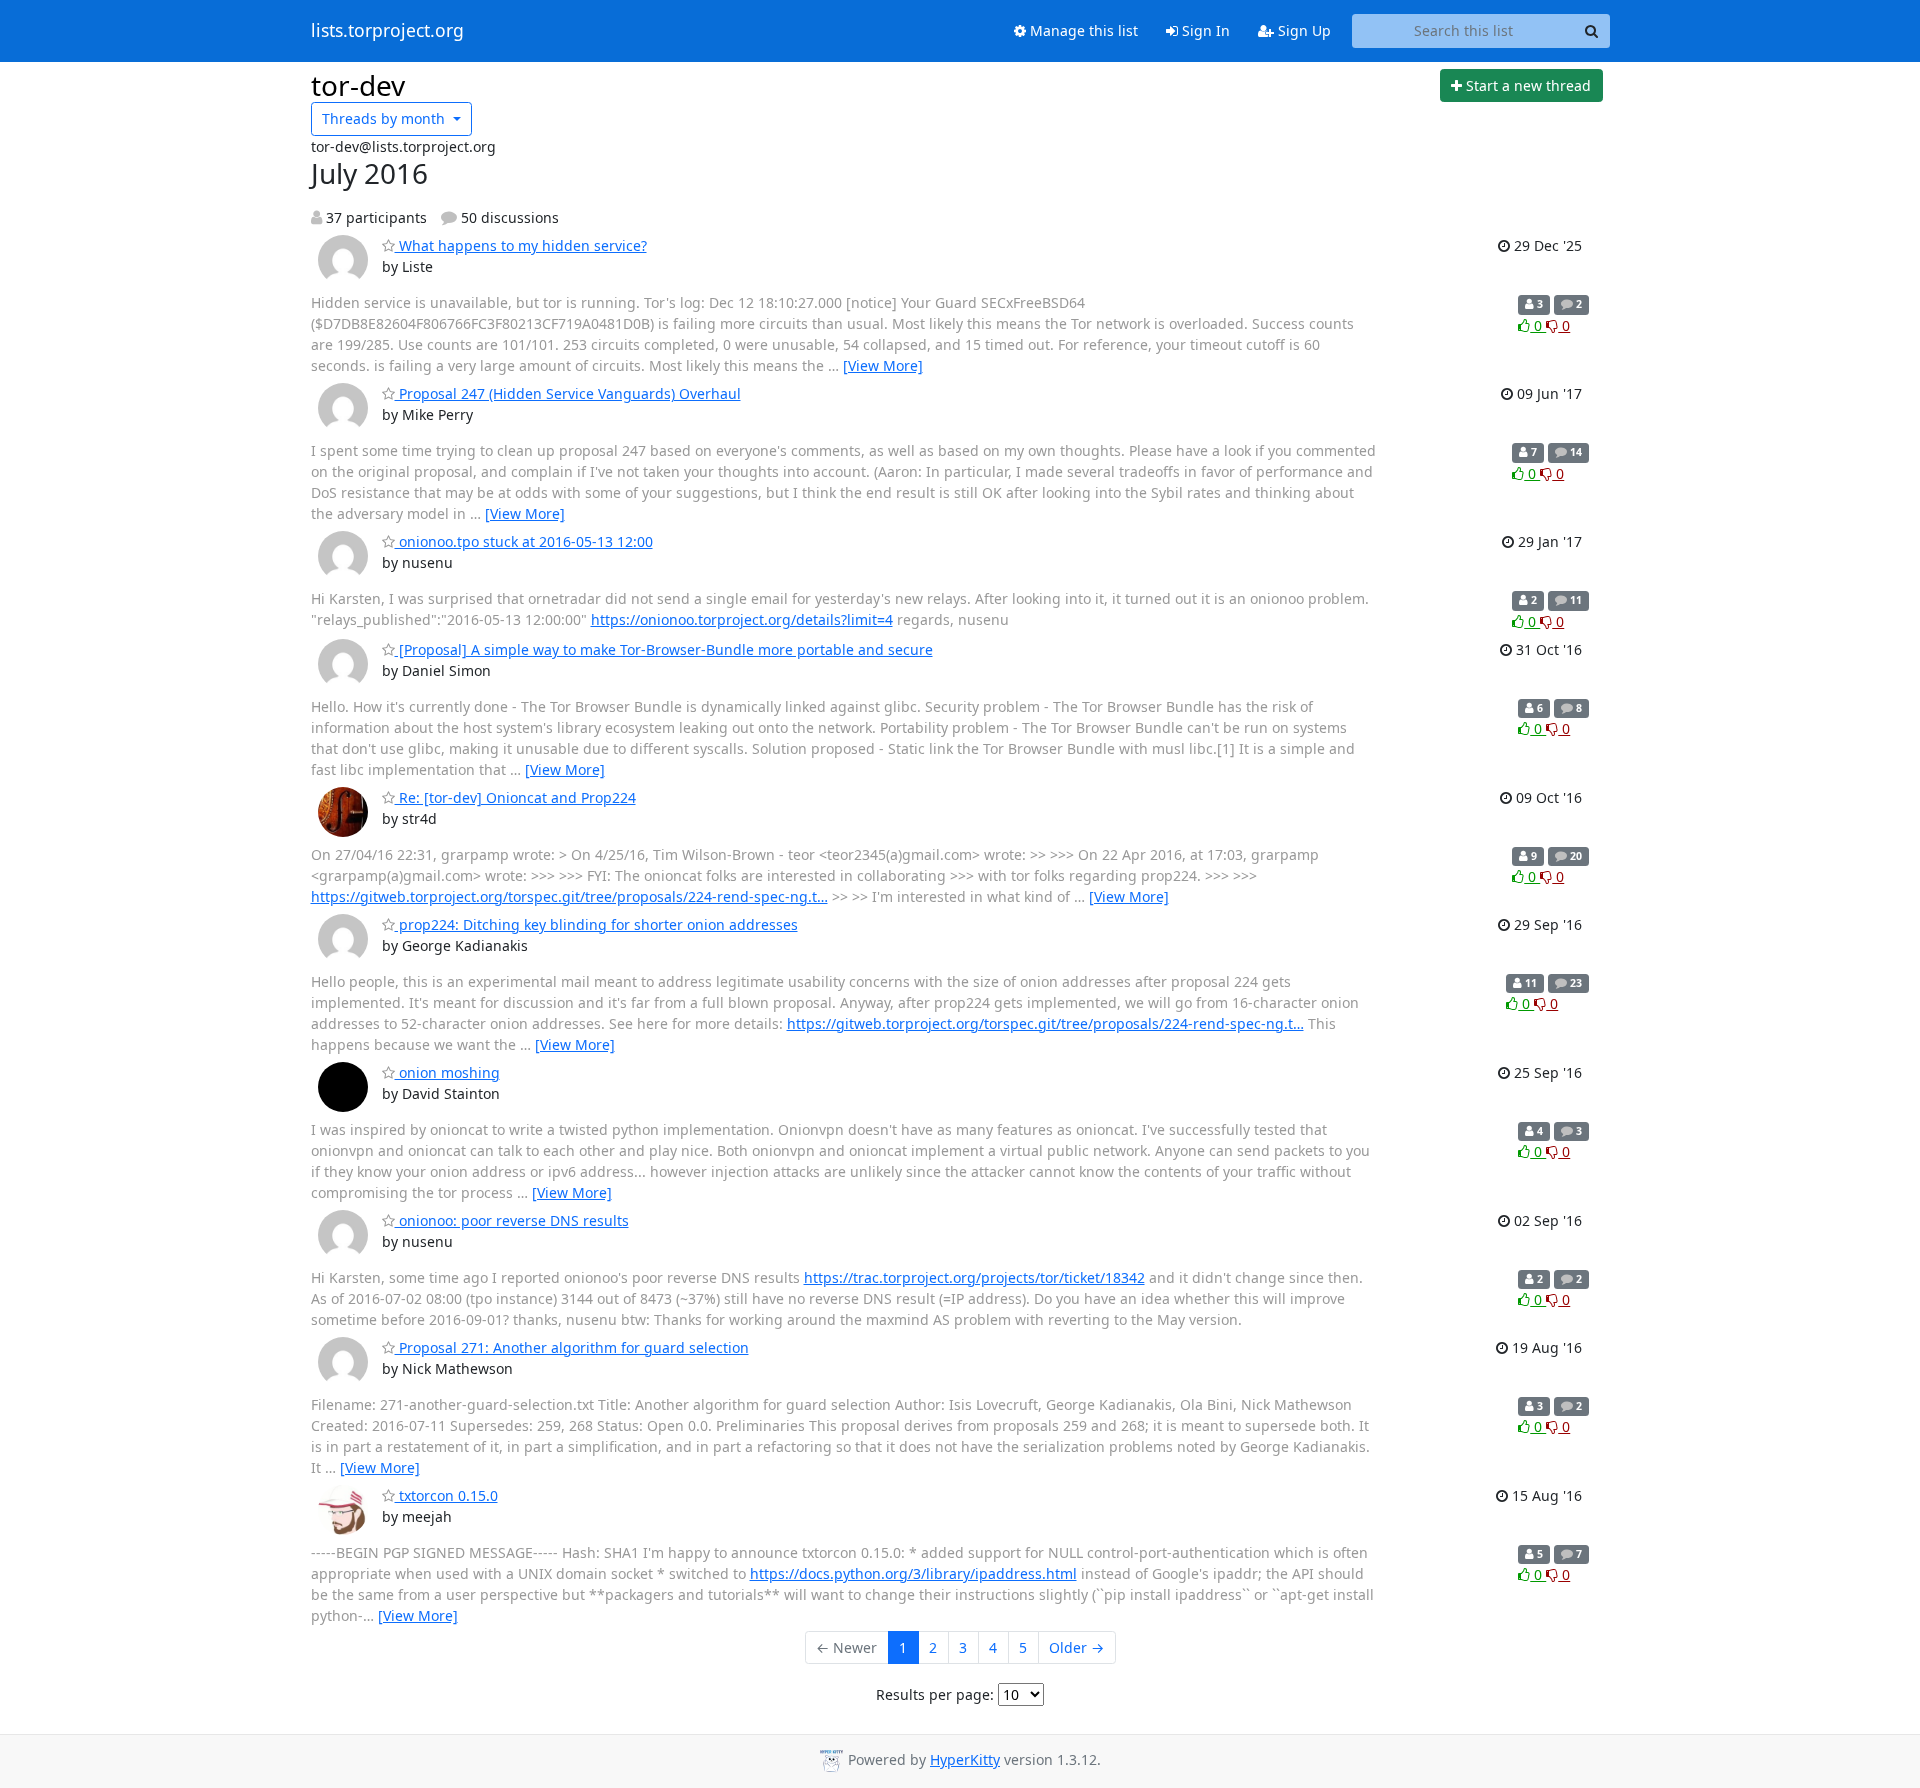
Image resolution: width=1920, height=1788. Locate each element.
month (385, 118)
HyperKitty (965, 1759)
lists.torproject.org (387, 31)
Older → (1076, 1647)
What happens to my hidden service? (521, 245)
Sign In (1204, 30)
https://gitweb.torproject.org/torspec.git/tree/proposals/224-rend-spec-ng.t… (569, 896)
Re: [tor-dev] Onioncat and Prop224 (515, 797)
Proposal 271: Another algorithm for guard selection (572, 1347)
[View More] (883, 365)
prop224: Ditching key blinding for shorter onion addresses (596, 924)
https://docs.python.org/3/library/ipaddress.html (913, 1573)
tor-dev (358, 85)
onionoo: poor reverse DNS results (512, 1220)
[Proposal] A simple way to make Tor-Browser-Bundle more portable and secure (664, 649)
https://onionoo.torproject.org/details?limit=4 (742, 619)
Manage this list (1082, 30)
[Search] (1592, 31)
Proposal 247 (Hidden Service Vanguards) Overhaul (568, 393)
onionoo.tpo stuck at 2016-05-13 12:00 (524, 541)
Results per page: (935, 1694)
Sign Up (1302, 30)
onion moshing (447, 1072)
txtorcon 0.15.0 (446, 1495)
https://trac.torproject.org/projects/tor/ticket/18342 (974, 1277)
